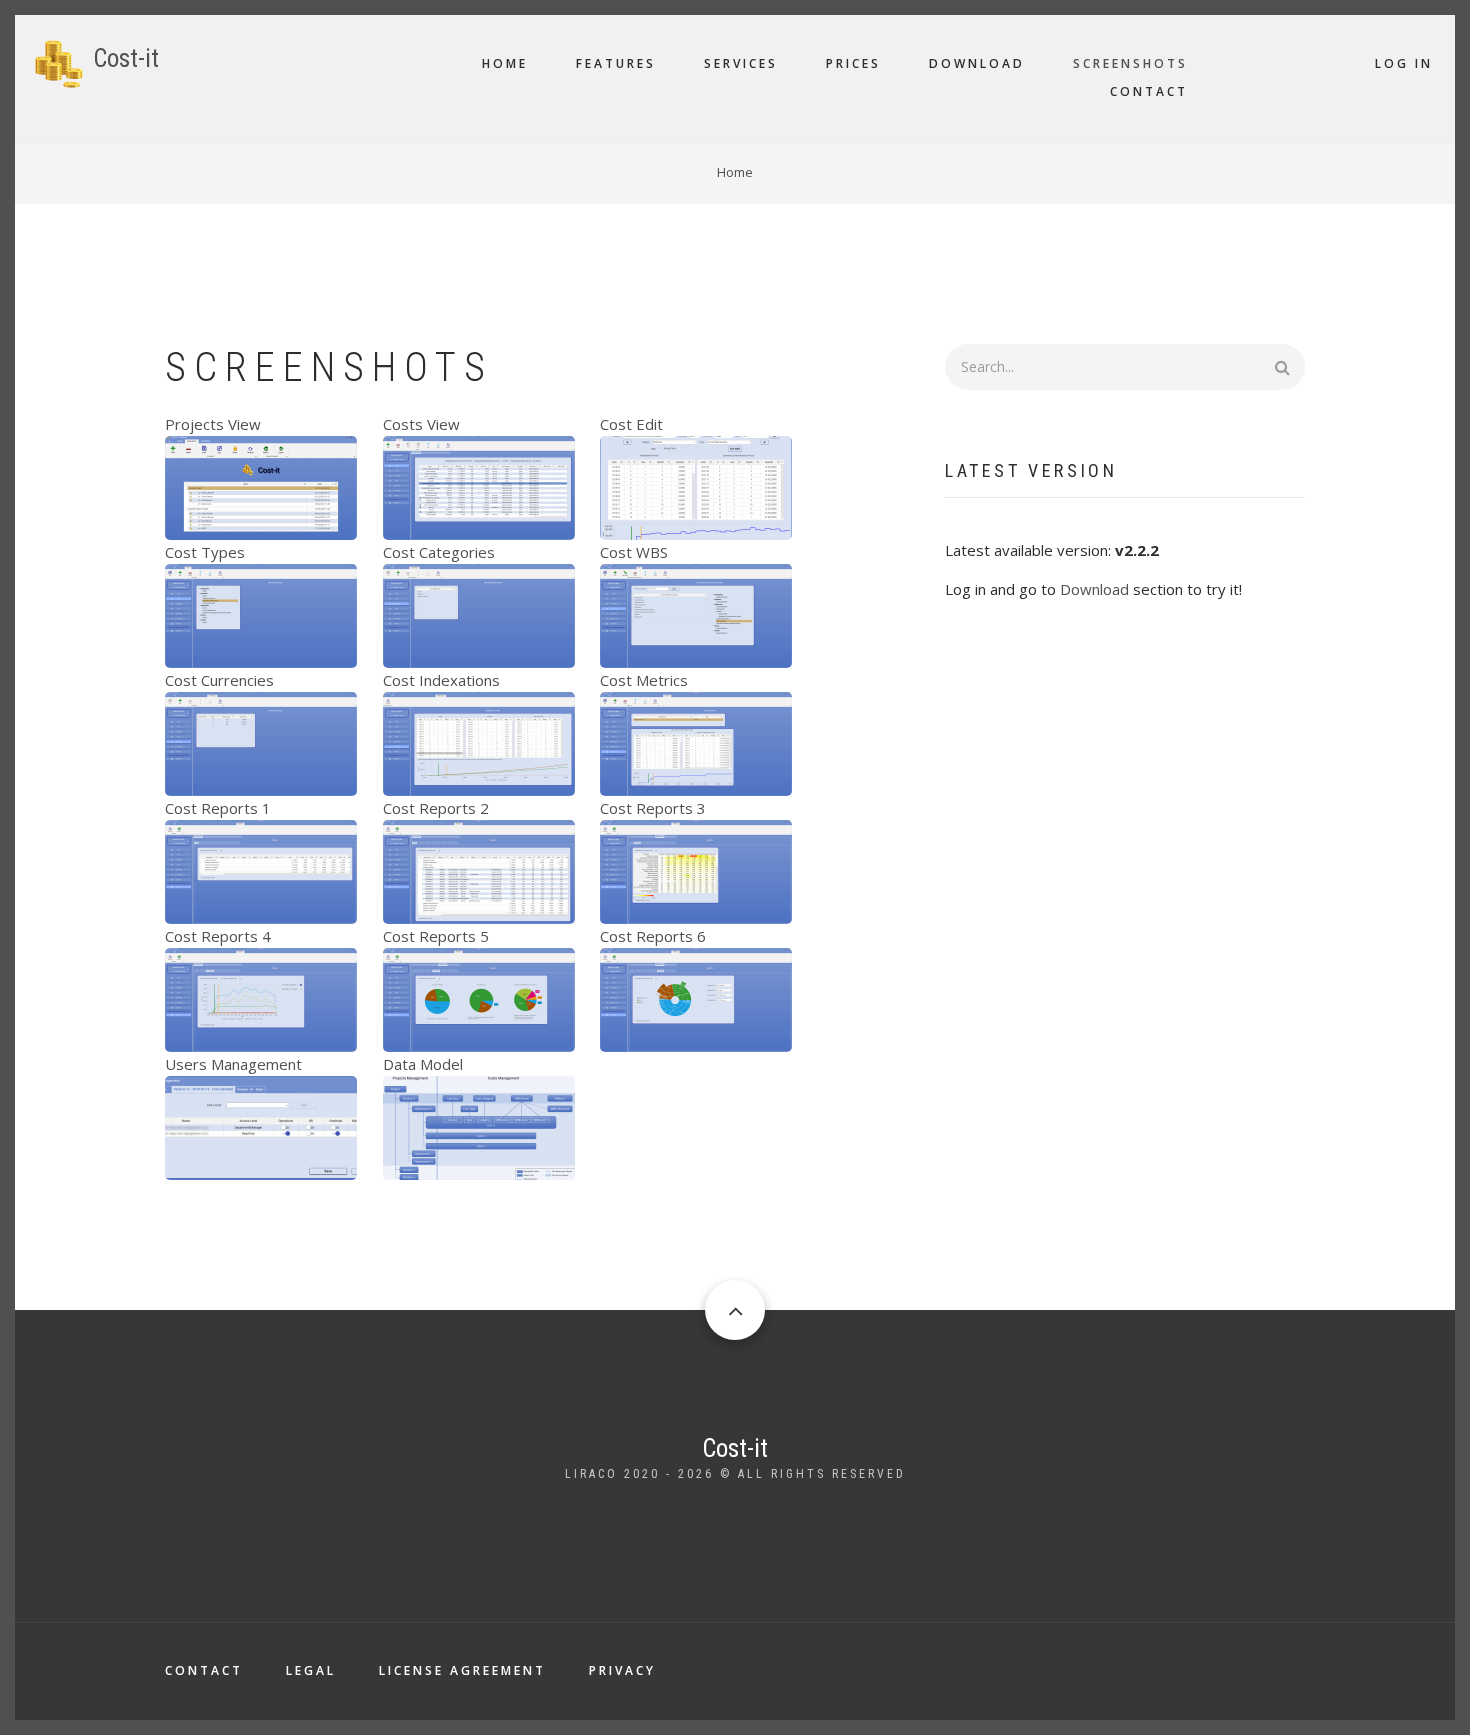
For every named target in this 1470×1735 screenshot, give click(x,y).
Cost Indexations (441, 680)
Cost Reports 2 (436, 808)
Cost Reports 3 (653, 808)
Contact (1149, 91)
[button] (261, 486)
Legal (311, 1671)
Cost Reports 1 (218, 808)
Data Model (423, 1064)
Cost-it (126, 58)
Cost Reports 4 (218, 936)
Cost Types (205, 552)
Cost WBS (634, 552)
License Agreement (462, 1671)
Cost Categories (439, 552)
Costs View (421, 424)
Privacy (622, 1671)
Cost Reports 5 (436, 936)
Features (616, 63)
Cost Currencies (219, 680)
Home (505, 63)
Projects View (213, 424)
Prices (853, 63)
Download (977, 63)
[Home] (59, 62)
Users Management (233, 1064)
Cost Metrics (644, 680)
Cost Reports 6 (653, 936)
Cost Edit (631, 424)
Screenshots (1130, 63)
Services (741, 63)
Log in (1404, 63)
